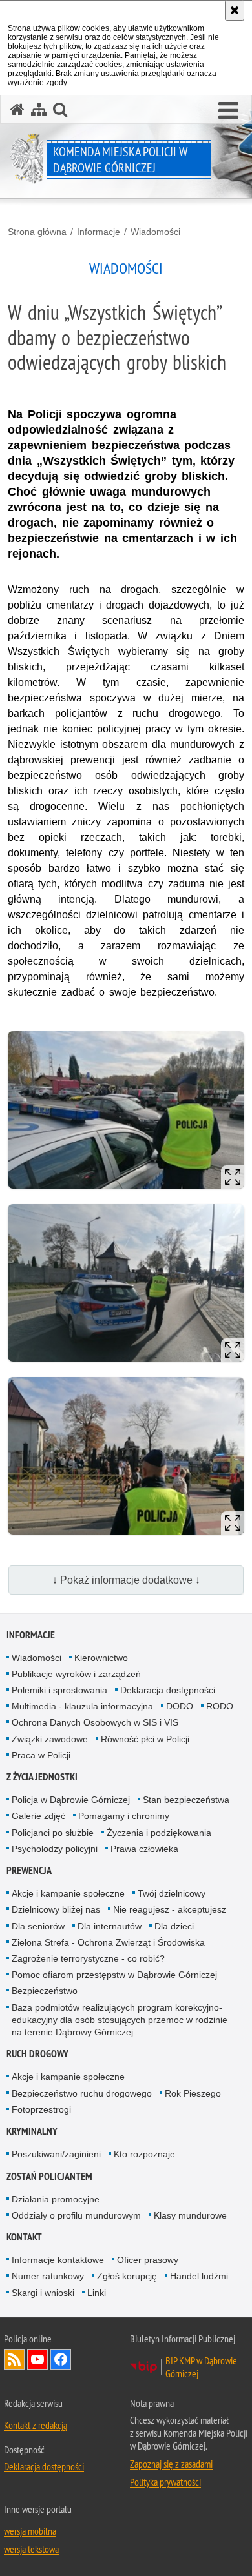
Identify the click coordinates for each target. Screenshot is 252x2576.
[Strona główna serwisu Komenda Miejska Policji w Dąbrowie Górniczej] (17, 109)
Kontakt (24, 2237)
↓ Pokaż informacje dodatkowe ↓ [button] (126, 1580)
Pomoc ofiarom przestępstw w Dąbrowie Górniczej (114, 1975)
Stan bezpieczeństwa (186, 1800)
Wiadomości (155, 232)
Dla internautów (110, 1926)
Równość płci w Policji (145, 1739)
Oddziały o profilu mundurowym (76, 2215)
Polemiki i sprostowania (59, 1690)
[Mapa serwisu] (39, 109)
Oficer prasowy (148, 2260)
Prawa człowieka (144, 1849)
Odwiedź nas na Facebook (61, 2359)
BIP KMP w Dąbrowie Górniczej (201, 2367)
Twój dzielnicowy (172, 1893)
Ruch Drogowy (37, 2054)
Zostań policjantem (49, 2176)
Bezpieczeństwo (45, 1991)
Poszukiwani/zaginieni (56, 2154)
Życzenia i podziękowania (159, 1833)
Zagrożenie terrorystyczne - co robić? (88, 1958)
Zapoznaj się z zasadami (171, 2464)
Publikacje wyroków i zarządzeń (76, 1674)
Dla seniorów (38, 1926)
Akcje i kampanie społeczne (68, 1893)
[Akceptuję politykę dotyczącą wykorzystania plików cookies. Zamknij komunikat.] (235, 10)
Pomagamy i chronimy (124, 1816)
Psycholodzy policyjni (55, 1849)
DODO (180, 1706)
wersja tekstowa (31, 2549)
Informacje (99, 232)
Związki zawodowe (50, 1739)
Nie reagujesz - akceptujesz (170, 1909)
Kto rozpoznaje (144, 2154)
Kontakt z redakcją (36, 2425)
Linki (97, 2293)
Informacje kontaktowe (58, 2260)
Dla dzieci (174, 1926)
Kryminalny (32, 2131)
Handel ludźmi (199, 2276)
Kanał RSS (14, 2359)
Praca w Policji (41, 1755)
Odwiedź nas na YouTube (37, 2359)
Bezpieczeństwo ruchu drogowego (82, 2093)
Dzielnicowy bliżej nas (56, 1909)
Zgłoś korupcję (127, 2276)
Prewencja (29, 1870)
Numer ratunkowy (48, 2276)
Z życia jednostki (42, 1777)
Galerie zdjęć (38, 1816)
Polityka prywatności (165, 2482)
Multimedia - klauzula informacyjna (82, 1706)
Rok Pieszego (193, 2093)
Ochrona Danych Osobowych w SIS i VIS (95, 1722)
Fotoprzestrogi (41, 2109)
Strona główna (37, 232)
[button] (228, 111)
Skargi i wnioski (43, 2293)
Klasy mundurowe (190, 2215)
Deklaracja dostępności (168, 1690)
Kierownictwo (101, 1658)
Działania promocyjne (56, 2199)
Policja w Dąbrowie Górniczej (71, 1800)
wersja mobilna (30, 2531)
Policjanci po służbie (53, 1833)
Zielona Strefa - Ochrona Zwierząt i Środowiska (108, 1942)
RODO (220, 1706)
